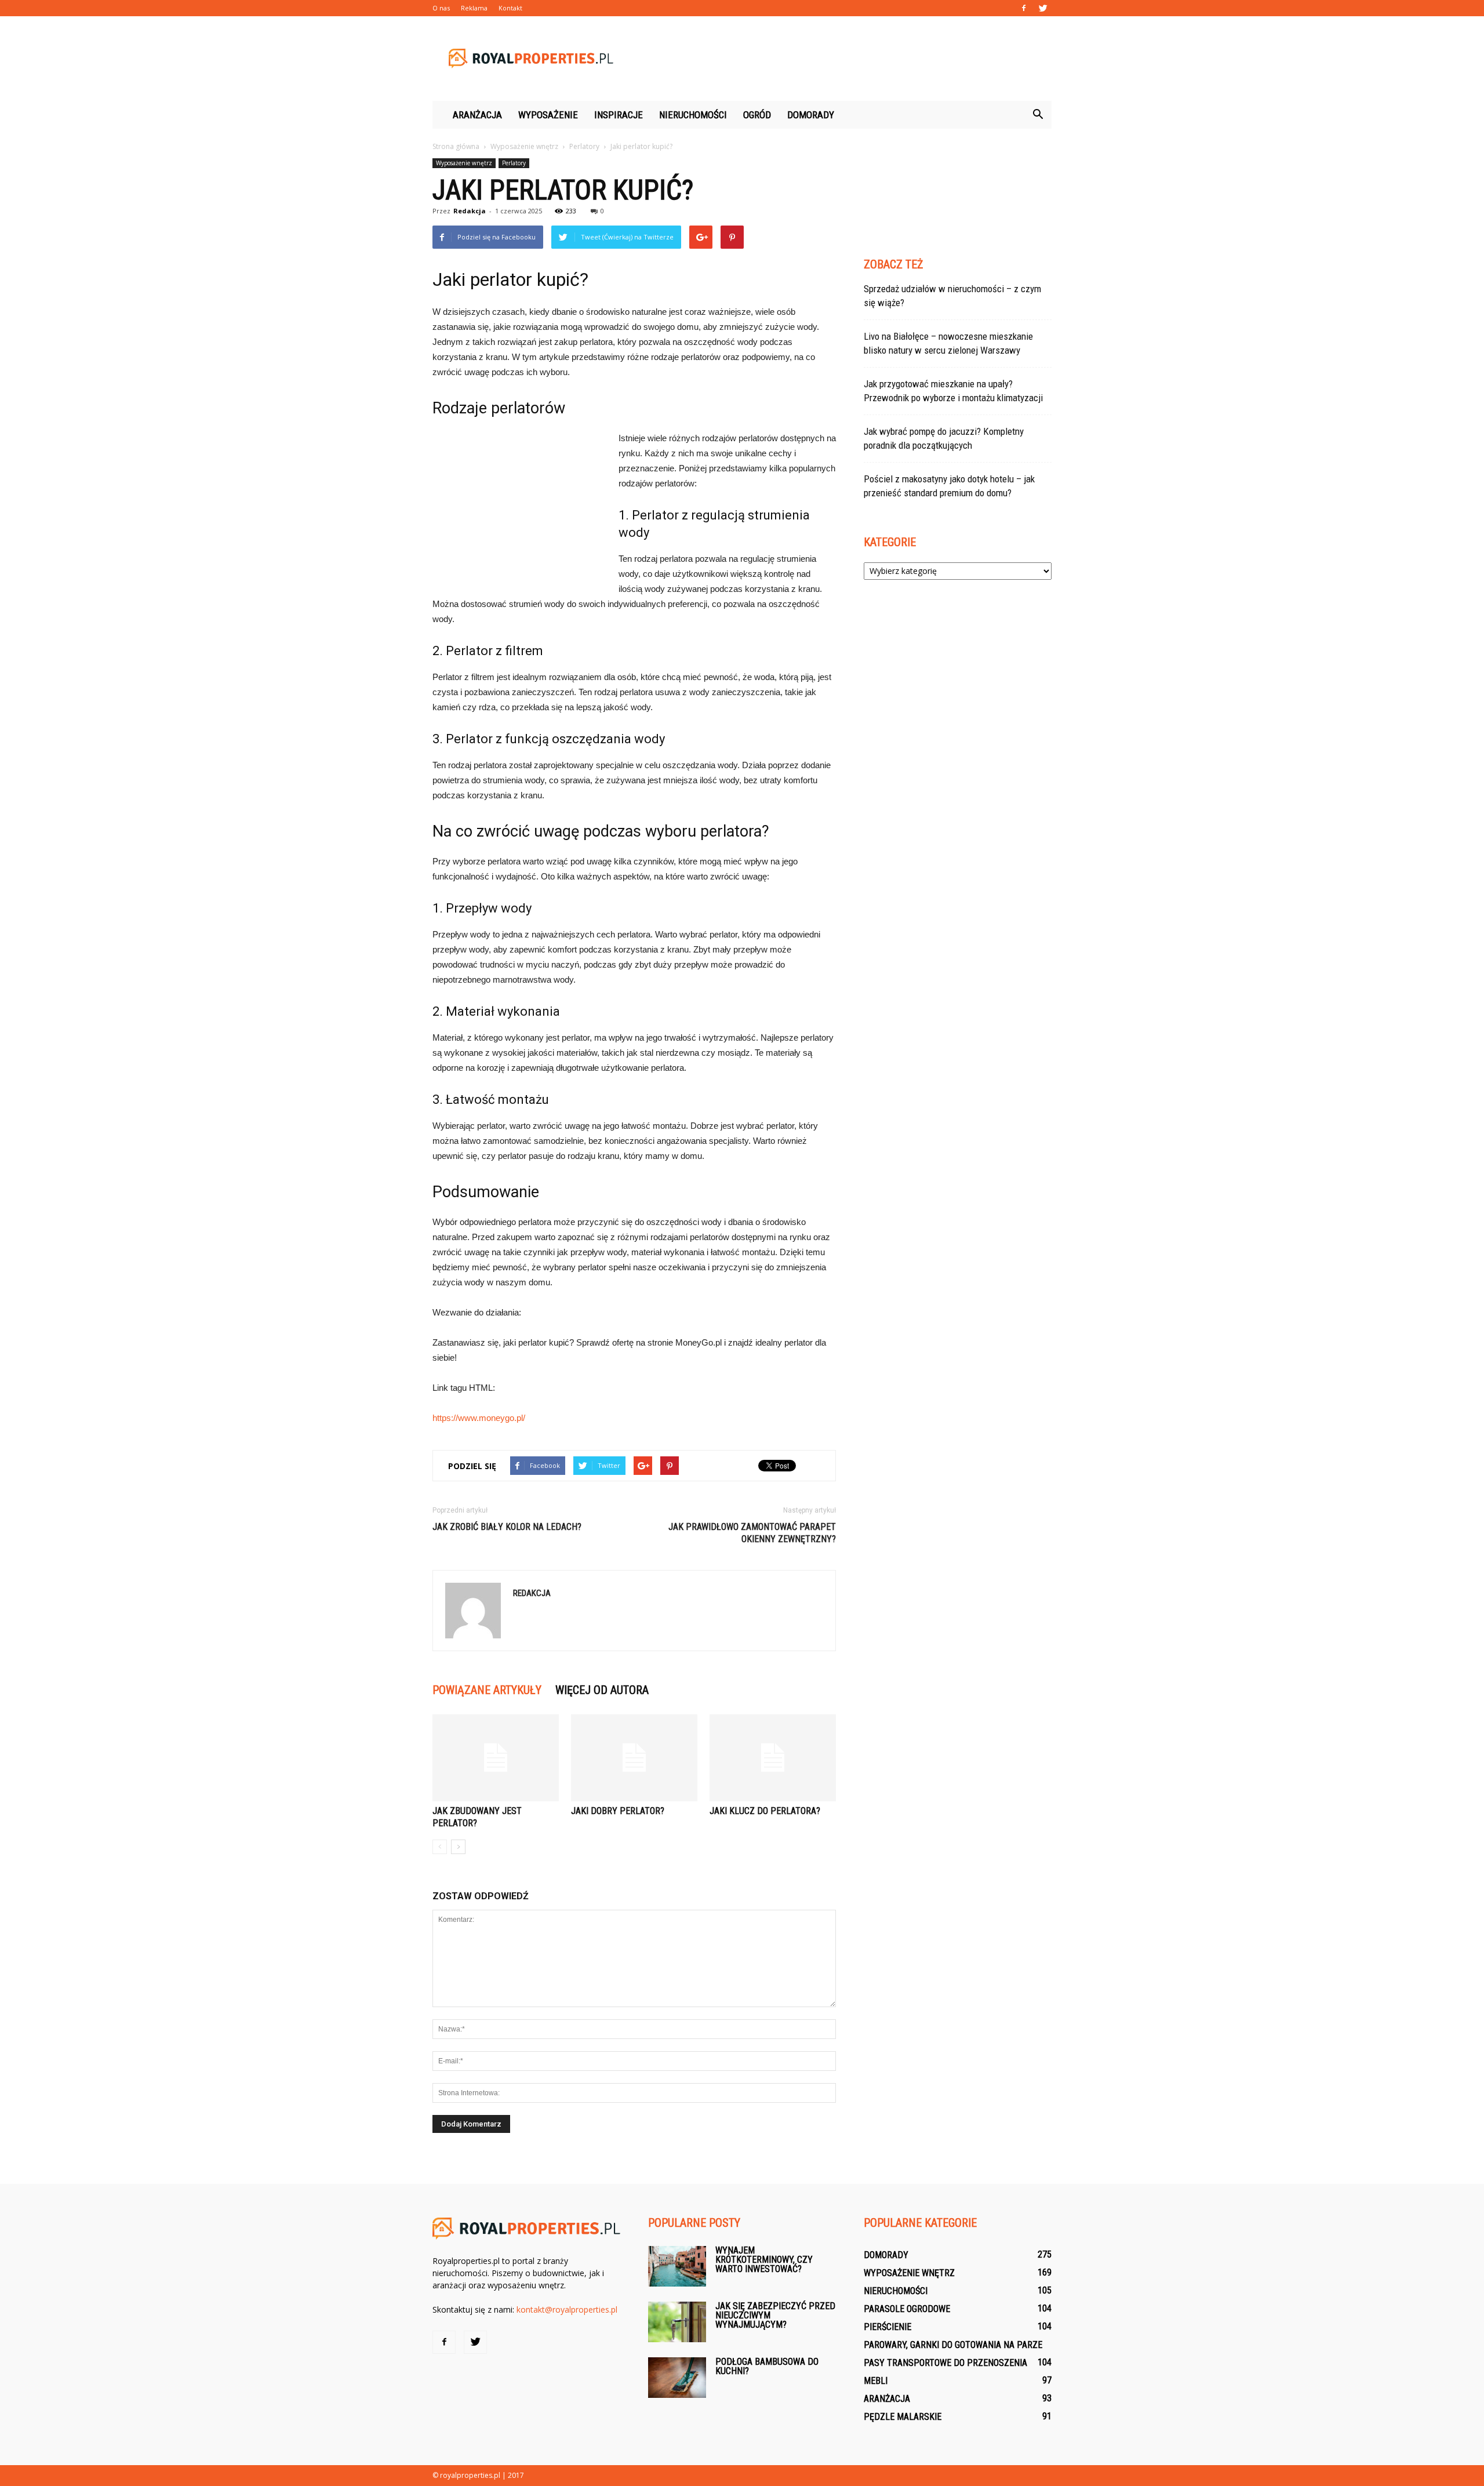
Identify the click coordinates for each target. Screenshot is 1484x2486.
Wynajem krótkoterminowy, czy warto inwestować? (764, 2260)
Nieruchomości (693, 115)
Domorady (811, 115)
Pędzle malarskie (903, 2417)
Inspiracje (619, 115)
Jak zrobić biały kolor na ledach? (507, 1527)
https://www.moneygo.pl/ (479, 1418)
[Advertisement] (841, 59)
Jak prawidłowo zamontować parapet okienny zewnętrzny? (752, 1533)
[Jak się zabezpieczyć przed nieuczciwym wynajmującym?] (677, 2322)
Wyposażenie (548, 115)
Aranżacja (477, 115)
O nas (441, 8)
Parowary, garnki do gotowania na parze (953, 2345)
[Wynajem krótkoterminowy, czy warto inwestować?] (677, 2266)
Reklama (474, 8)
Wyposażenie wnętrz (464, 163)
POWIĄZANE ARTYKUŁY (487, 1690)
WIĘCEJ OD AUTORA (602, 1690)
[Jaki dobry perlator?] (634, 1758)
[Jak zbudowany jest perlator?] (496, 1758)
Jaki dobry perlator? (618, 1811)
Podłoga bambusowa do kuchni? (767, 2366)
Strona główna (456, 146)
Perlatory (514, 163)
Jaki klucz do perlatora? (765, 1811)
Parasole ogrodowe (907, 2309)
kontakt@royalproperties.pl (567, 2309)
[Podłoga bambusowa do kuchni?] (677, 2378)
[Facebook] (1024, 8)
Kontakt (510, 8)
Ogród (757, 115)
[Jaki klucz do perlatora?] (773, 1758)
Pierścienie (888, 2327)
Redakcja (470, 211)
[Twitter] (1043, 8)
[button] (1038, 115)
